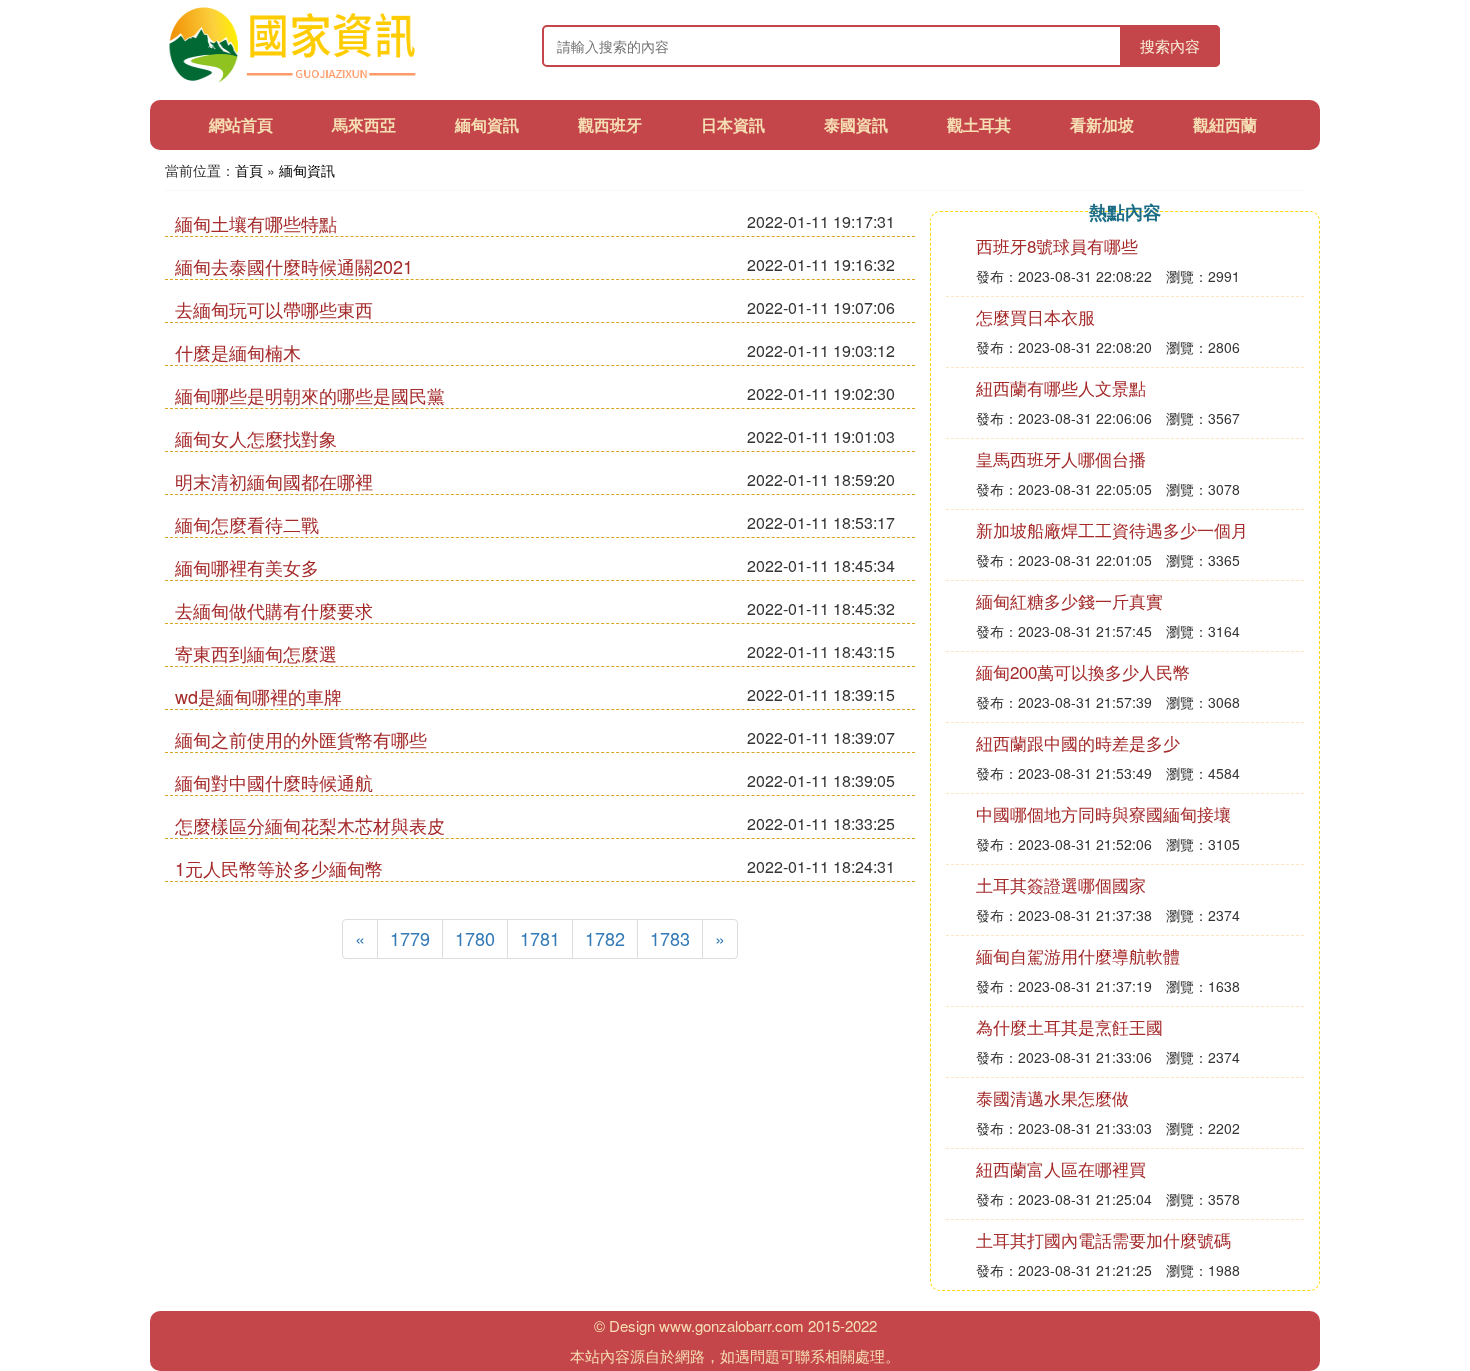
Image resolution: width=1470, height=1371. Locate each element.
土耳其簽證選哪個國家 (1061, 884)
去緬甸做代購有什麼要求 (274, 610)
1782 (605, 938)
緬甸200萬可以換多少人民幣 (1083, 671)
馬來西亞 (364, 124)
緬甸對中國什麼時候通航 (274, 782)
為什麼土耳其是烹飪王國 (1069, 1026)
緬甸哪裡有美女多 (247, 567)
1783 (670, 938)
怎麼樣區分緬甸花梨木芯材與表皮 (310, 825)
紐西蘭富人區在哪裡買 (1061, 1168)
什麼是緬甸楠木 (238, 352)
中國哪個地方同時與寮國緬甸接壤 (1103, 813)
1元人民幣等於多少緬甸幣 (279, 868)
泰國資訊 (856, 124)
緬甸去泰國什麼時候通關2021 (294, 266)
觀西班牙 (610, 124)
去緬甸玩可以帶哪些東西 (274, 309)
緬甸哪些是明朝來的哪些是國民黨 (310, 395)
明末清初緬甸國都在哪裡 (274, 481)
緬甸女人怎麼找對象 (256, 438)
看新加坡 (1102, 124)
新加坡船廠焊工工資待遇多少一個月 (1112, 529)
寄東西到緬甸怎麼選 (256, 653)
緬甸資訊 (487, 124)
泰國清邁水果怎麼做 (1052, 1097)
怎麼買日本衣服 (1035, 316)
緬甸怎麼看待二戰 (247, 524)
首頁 (249, 170)
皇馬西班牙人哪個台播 (1061, 458)
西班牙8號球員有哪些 (1057, 245)
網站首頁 (241, 124)
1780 (475, 938)
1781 (540, 938)
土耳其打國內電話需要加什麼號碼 (1103, 1239)
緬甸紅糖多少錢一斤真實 (1069, 600)
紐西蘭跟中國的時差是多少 (1078, 742)
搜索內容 (1170, 45)
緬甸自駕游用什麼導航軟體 (1078, 955)
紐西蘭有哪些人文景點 (1061, 387)
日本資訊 (733, 124)
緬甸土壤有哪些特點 (256, 223)
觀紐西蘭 (1225, 124)
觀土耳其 (979, 124)
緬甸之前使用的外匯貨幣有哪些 (301, 739)
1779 (410, 938)
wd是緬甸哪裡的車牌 (258, 696)
